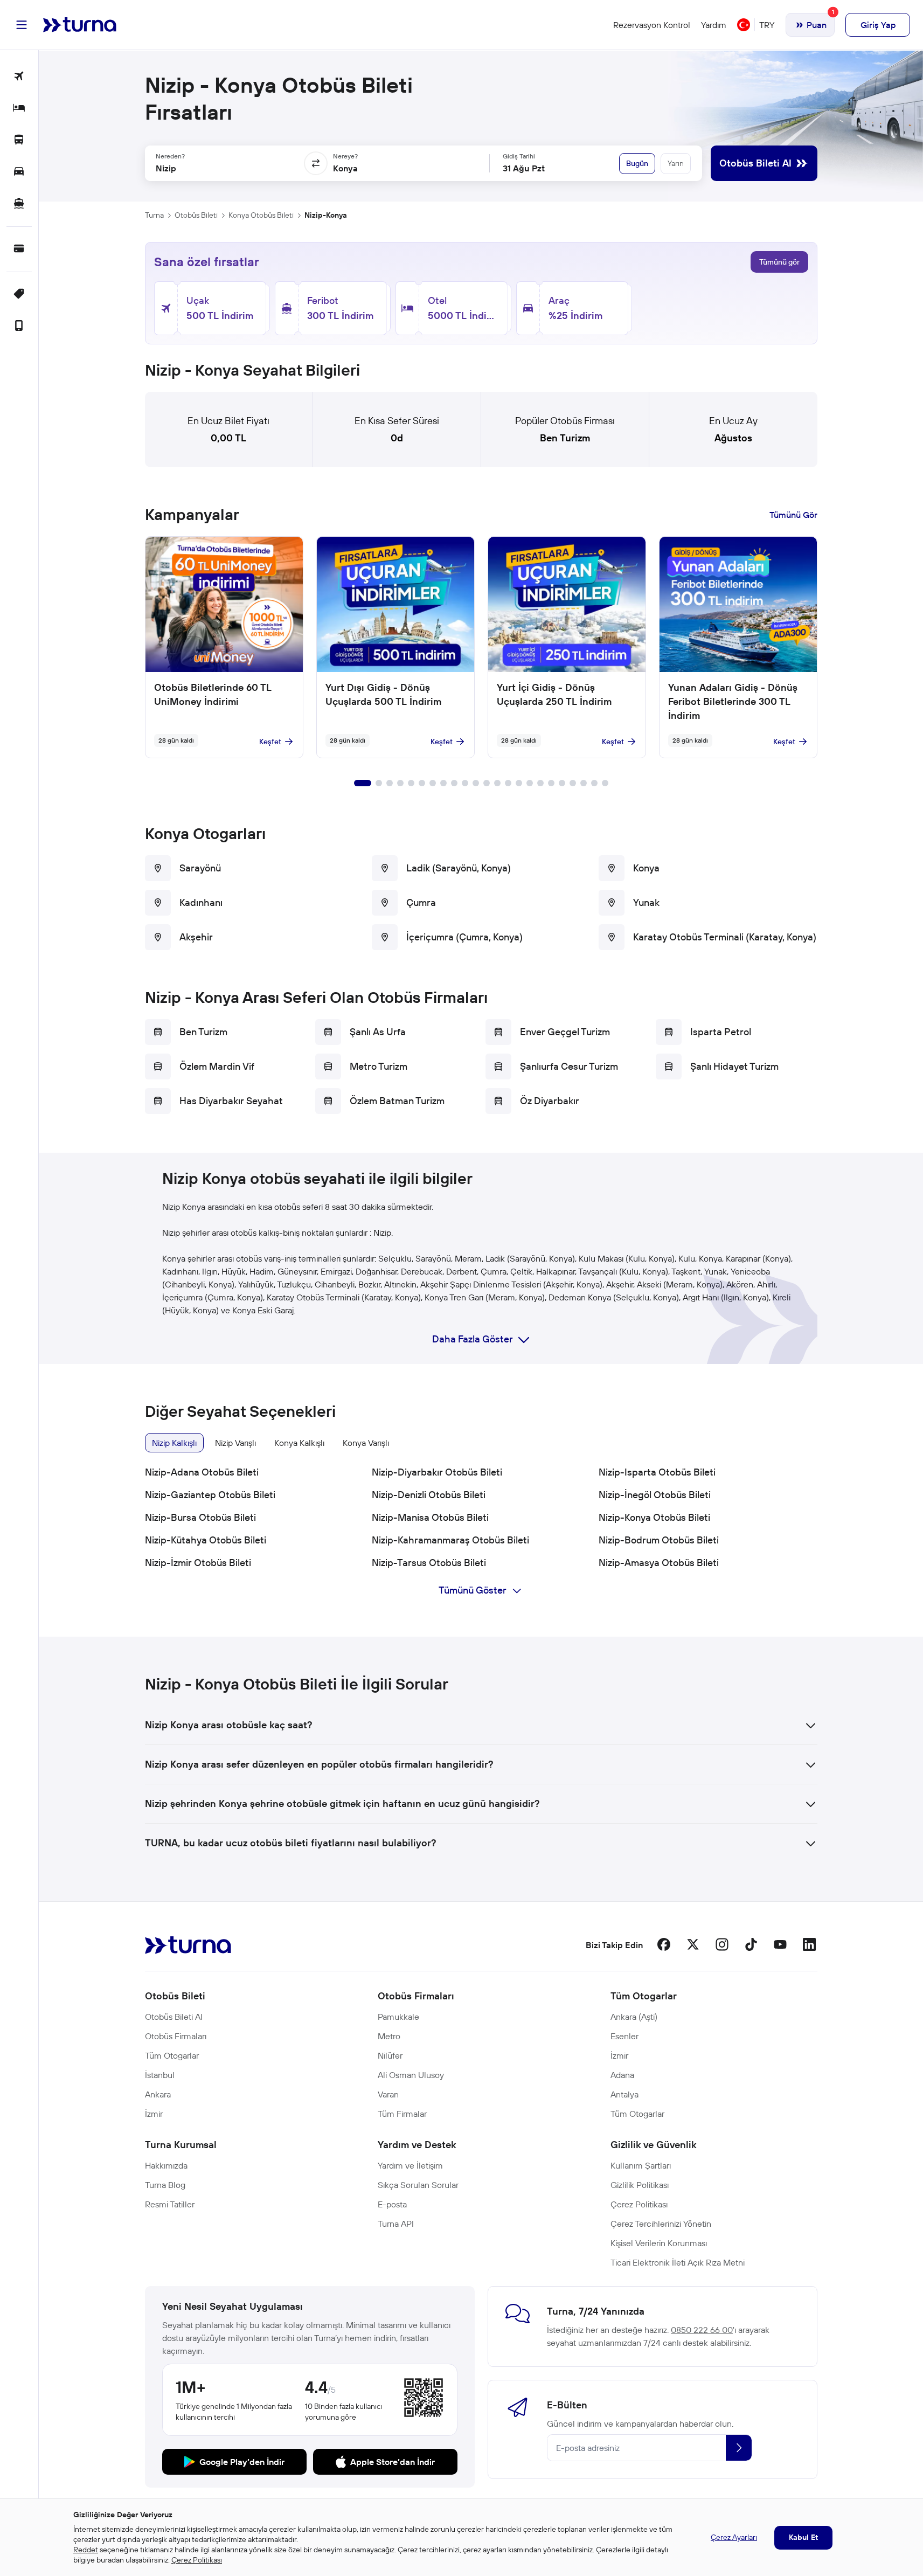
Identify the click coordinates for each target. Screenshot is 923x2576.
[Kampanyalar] (19, 295)
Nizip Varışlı (235, 1443)
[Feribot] (19, 204)
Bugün (637, 163)
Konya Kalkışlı (299, 1443)
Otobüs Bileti (196, 215)
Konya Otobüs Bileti (261, 215)
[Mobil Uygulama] (19, 326)
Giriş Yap (878, 25)
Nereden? (170, 156)
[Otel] (19, 109)
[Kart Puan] (19, 249)
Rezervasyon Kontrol (652, 25)
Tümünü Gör (793, 515)
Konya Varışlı (366, 1443)
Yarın (676, 163)
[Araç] (19, 172)
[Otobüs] (19, 140)
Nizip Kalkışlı (174, 1443)
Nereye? (345, 156)
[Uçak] (19, 77)
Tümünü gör (779, 262)
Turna (154, 215)
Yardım (714, 25)
